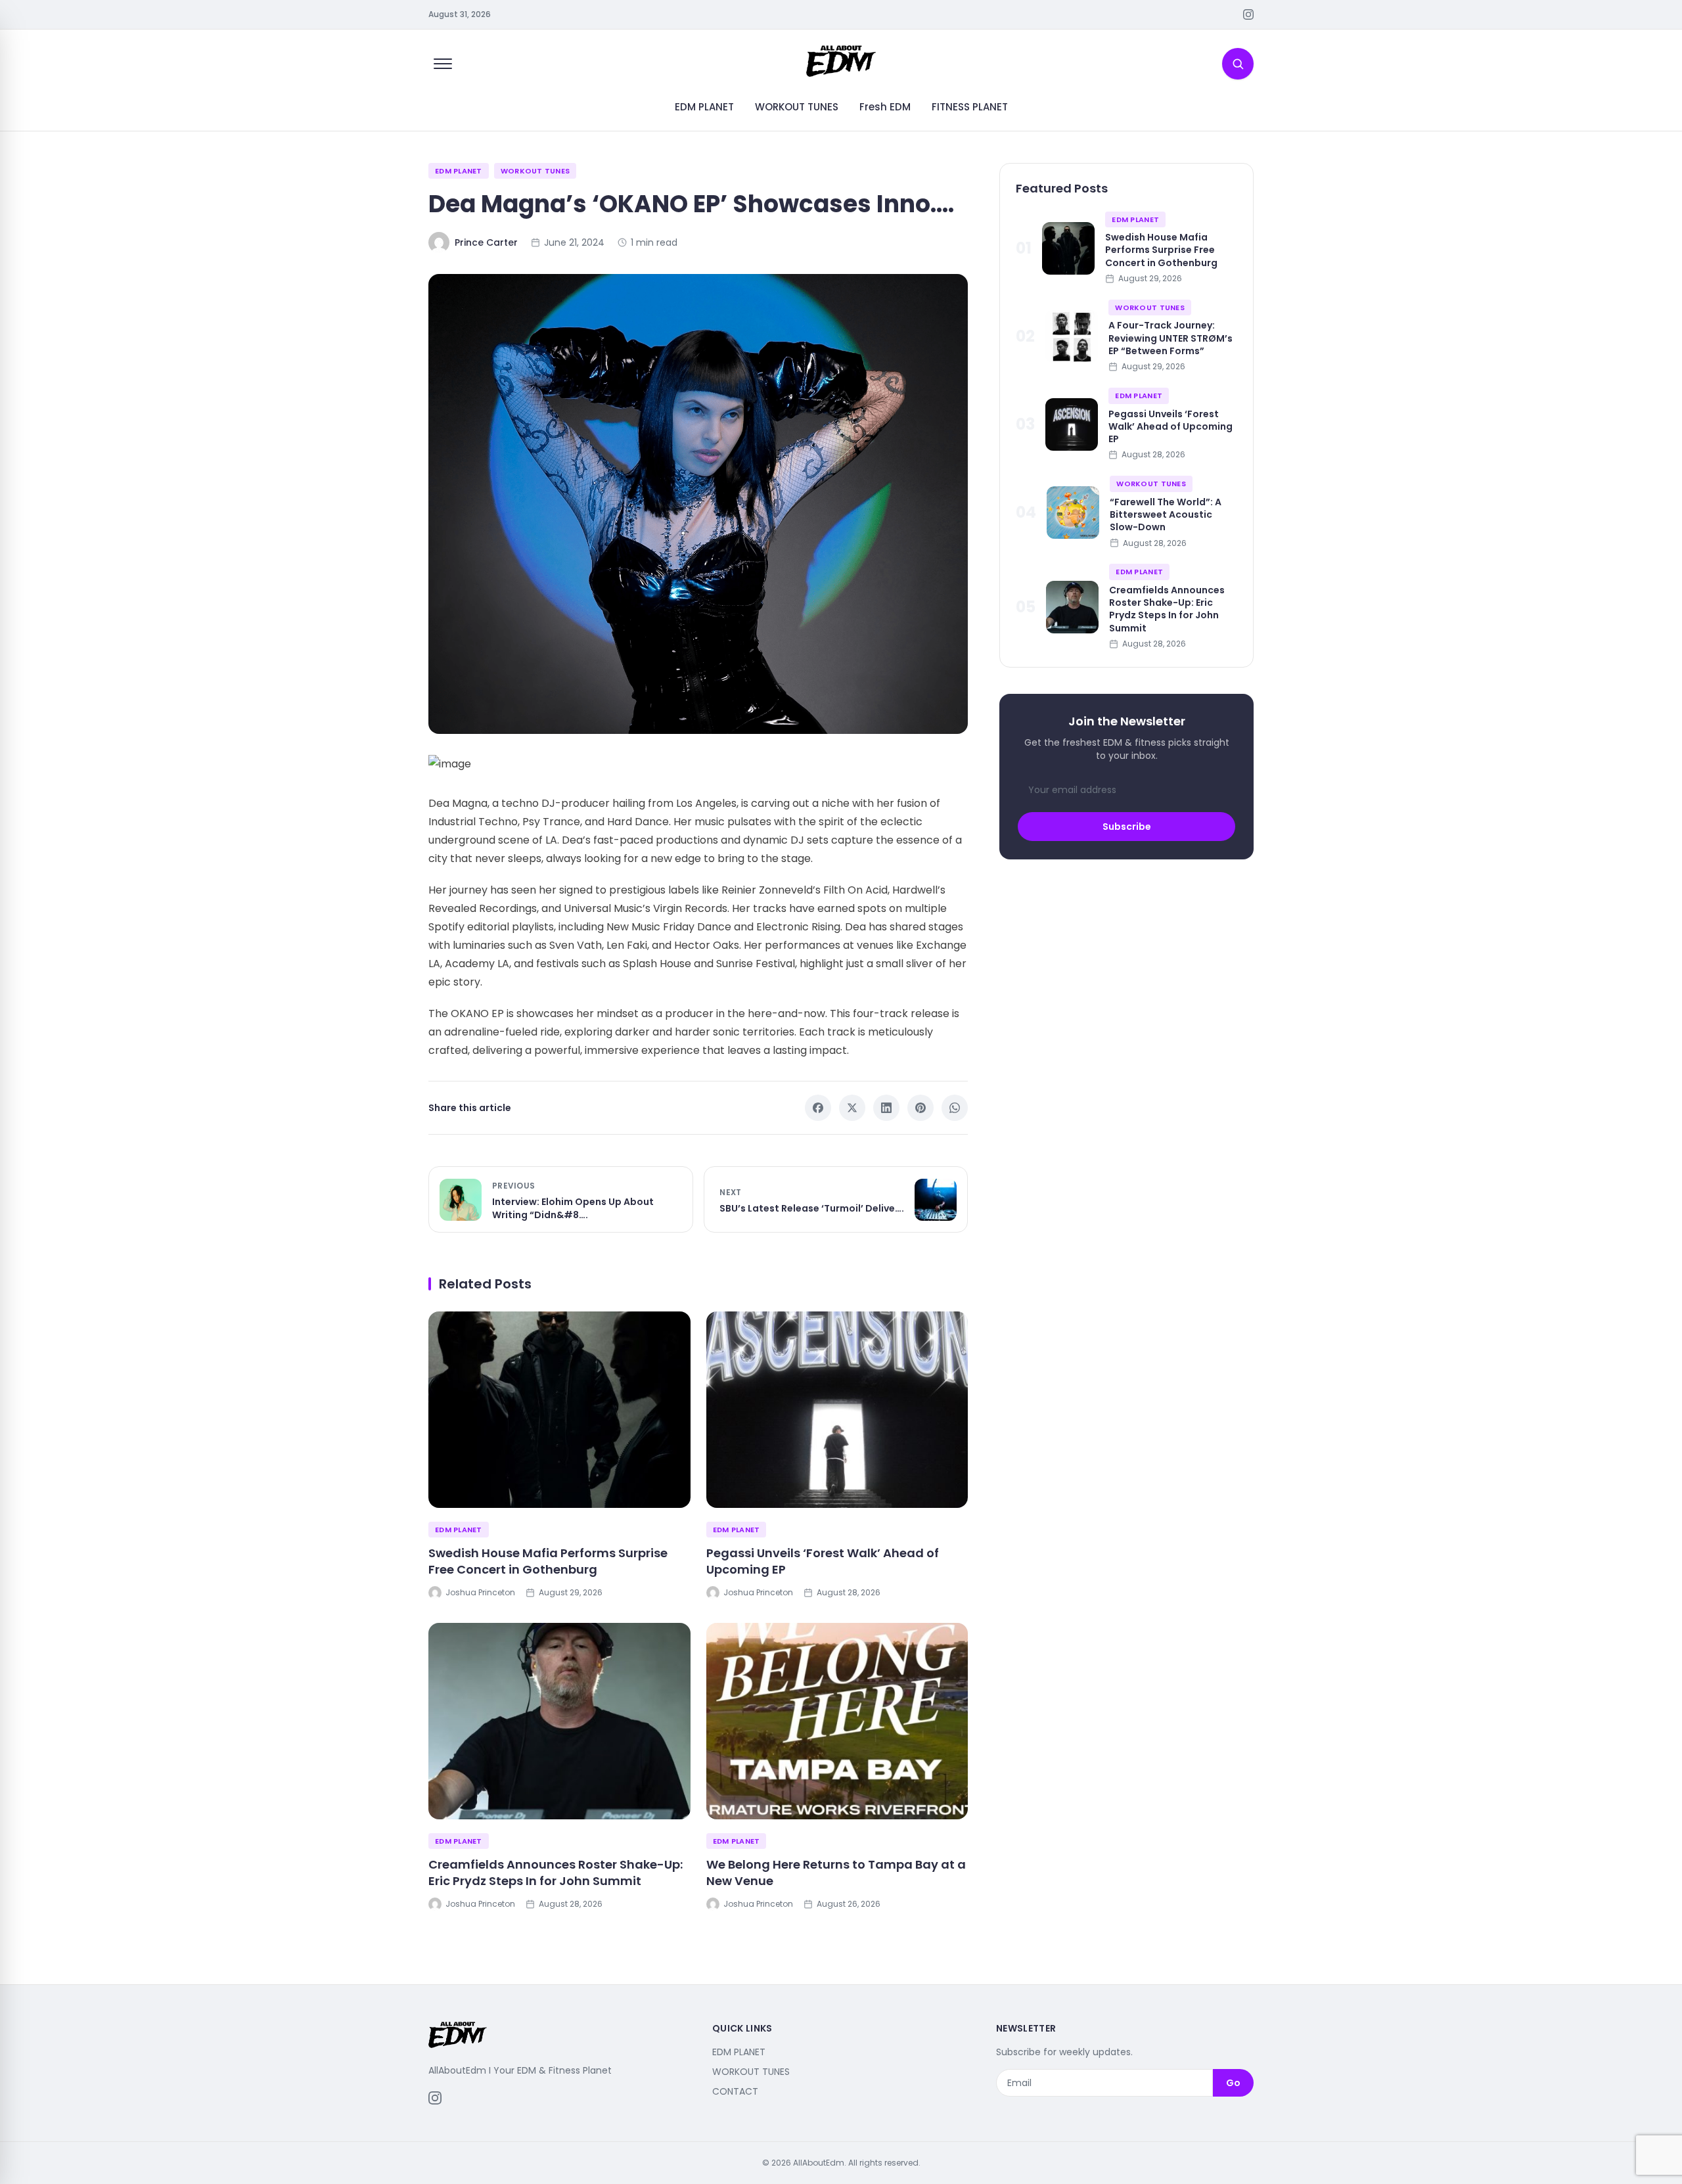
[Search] (1238, 64)
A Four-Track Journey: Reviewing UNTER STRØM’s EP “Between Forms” (1171, 338)
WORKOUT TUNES (797, 107)
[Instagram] (1248, 14)
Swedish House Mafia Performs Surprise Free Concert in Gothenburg (548, 1561)
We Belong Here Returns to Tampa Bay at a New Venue (836, 1873)
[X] (852, 1108)
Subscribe (1127, 827)
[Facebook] (818, 1108)
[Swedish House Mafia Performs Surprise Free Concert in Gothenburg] (559, 1410)
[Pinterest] (921, 1108)
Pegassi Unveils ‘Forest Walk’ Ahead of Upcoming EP (823, 1561)
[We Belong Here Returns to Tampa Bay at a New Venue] (837, 1721)
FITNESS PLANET (970, 107)
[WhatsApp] (955, 1108)
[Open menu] (443, 64)
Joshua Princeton (480, 1593)
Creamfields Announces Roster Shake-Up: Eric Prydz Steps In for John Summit (556, 1873)
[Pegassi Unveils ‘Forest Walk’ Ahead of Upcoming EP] (837, 1410)
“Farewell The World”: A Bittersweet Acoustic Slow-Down (1166, 515)
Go (1233, 2083)
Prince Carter (486, 242)
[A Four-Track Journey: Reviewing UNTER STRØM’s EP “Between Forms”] (1072, 336)
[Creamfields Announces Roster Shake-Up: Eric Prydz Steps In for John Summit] (559, 1721)
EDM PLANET (704, 107)
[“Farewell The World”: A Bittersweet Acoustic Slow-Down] (1073, 512)
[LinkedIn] (886, 1108)
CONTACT (735, 2091)
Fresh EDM (885, 107)
